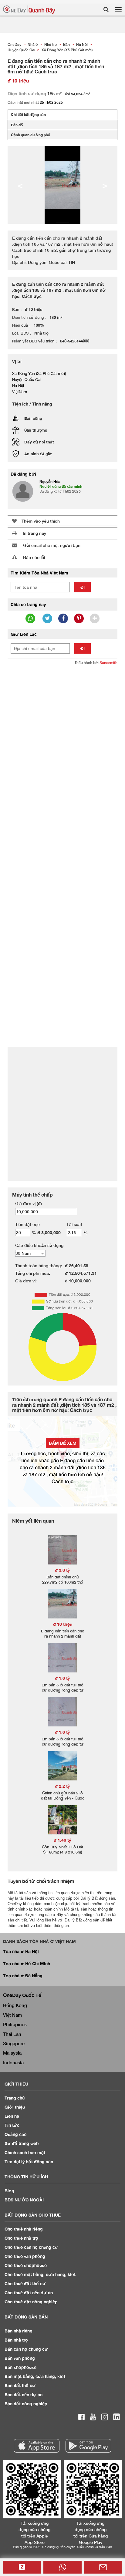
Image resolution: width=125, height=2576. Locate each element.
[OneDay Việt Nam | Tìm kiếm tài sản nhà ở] (29, 10)
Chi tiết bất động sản (28, 114)
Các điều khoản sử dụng (39, 1245)
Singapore (14, 2043)
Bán (19, 2331)
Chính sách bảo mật (25, 2152)
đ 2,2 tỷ (62, 1786)
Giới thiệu (15, 2107)
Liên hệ (12, 2116)
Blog (9, 2191)
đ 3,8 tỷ (62, 1570)
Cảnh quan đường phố (30, 135)
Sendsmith (108, 663)
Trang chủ (15, 2098)
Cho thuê (24, 2229)
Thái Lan (12, 2034)
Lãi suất (74, 1224)
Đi (83, 587)
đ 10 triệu (63, 1624)
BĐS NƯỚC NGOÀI (24, 2200)
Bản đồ (17, 125)
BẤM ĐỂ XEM (63, 1443)
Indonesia (13, 2062)
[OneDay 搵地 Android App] (88, 2446)
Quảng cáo (16, 2134)
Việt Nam (12, 2015)
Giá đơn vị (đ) (29, 1203)
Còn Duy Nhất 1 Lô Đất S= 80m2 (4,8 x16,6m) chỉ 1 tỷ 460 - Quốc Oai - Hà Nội (63, 1855)
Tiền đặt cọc (27, 1224)
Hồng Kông (15, 2005)
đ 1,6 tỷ (62, 1678)
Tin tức (12, 2125)
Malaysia (12, 2053)
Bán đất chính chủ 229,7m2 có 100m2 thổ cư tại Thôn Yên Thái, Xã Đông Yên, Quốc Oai (63, 1585)
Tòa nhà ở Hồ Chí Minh (27, 1963)
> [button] (105, 185)
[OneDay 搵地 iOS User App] (37, 2446)
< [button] (20, 185)
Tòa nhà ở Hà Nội (21, 1951)
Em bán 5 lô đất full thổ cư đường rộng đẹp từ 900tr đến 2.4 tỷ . (62, 1690)
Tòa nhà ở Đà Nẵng (23, 1976)
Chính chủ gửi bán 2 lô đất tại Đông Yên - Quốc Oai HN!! (63, 1798)
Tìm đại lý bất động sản (29, 2162)
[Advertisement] (62, 734)
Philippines (15, 2024)
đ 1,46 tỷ (62, 1840)
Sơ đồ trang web (22, 2143)
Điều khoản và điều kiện (95, 2547)
